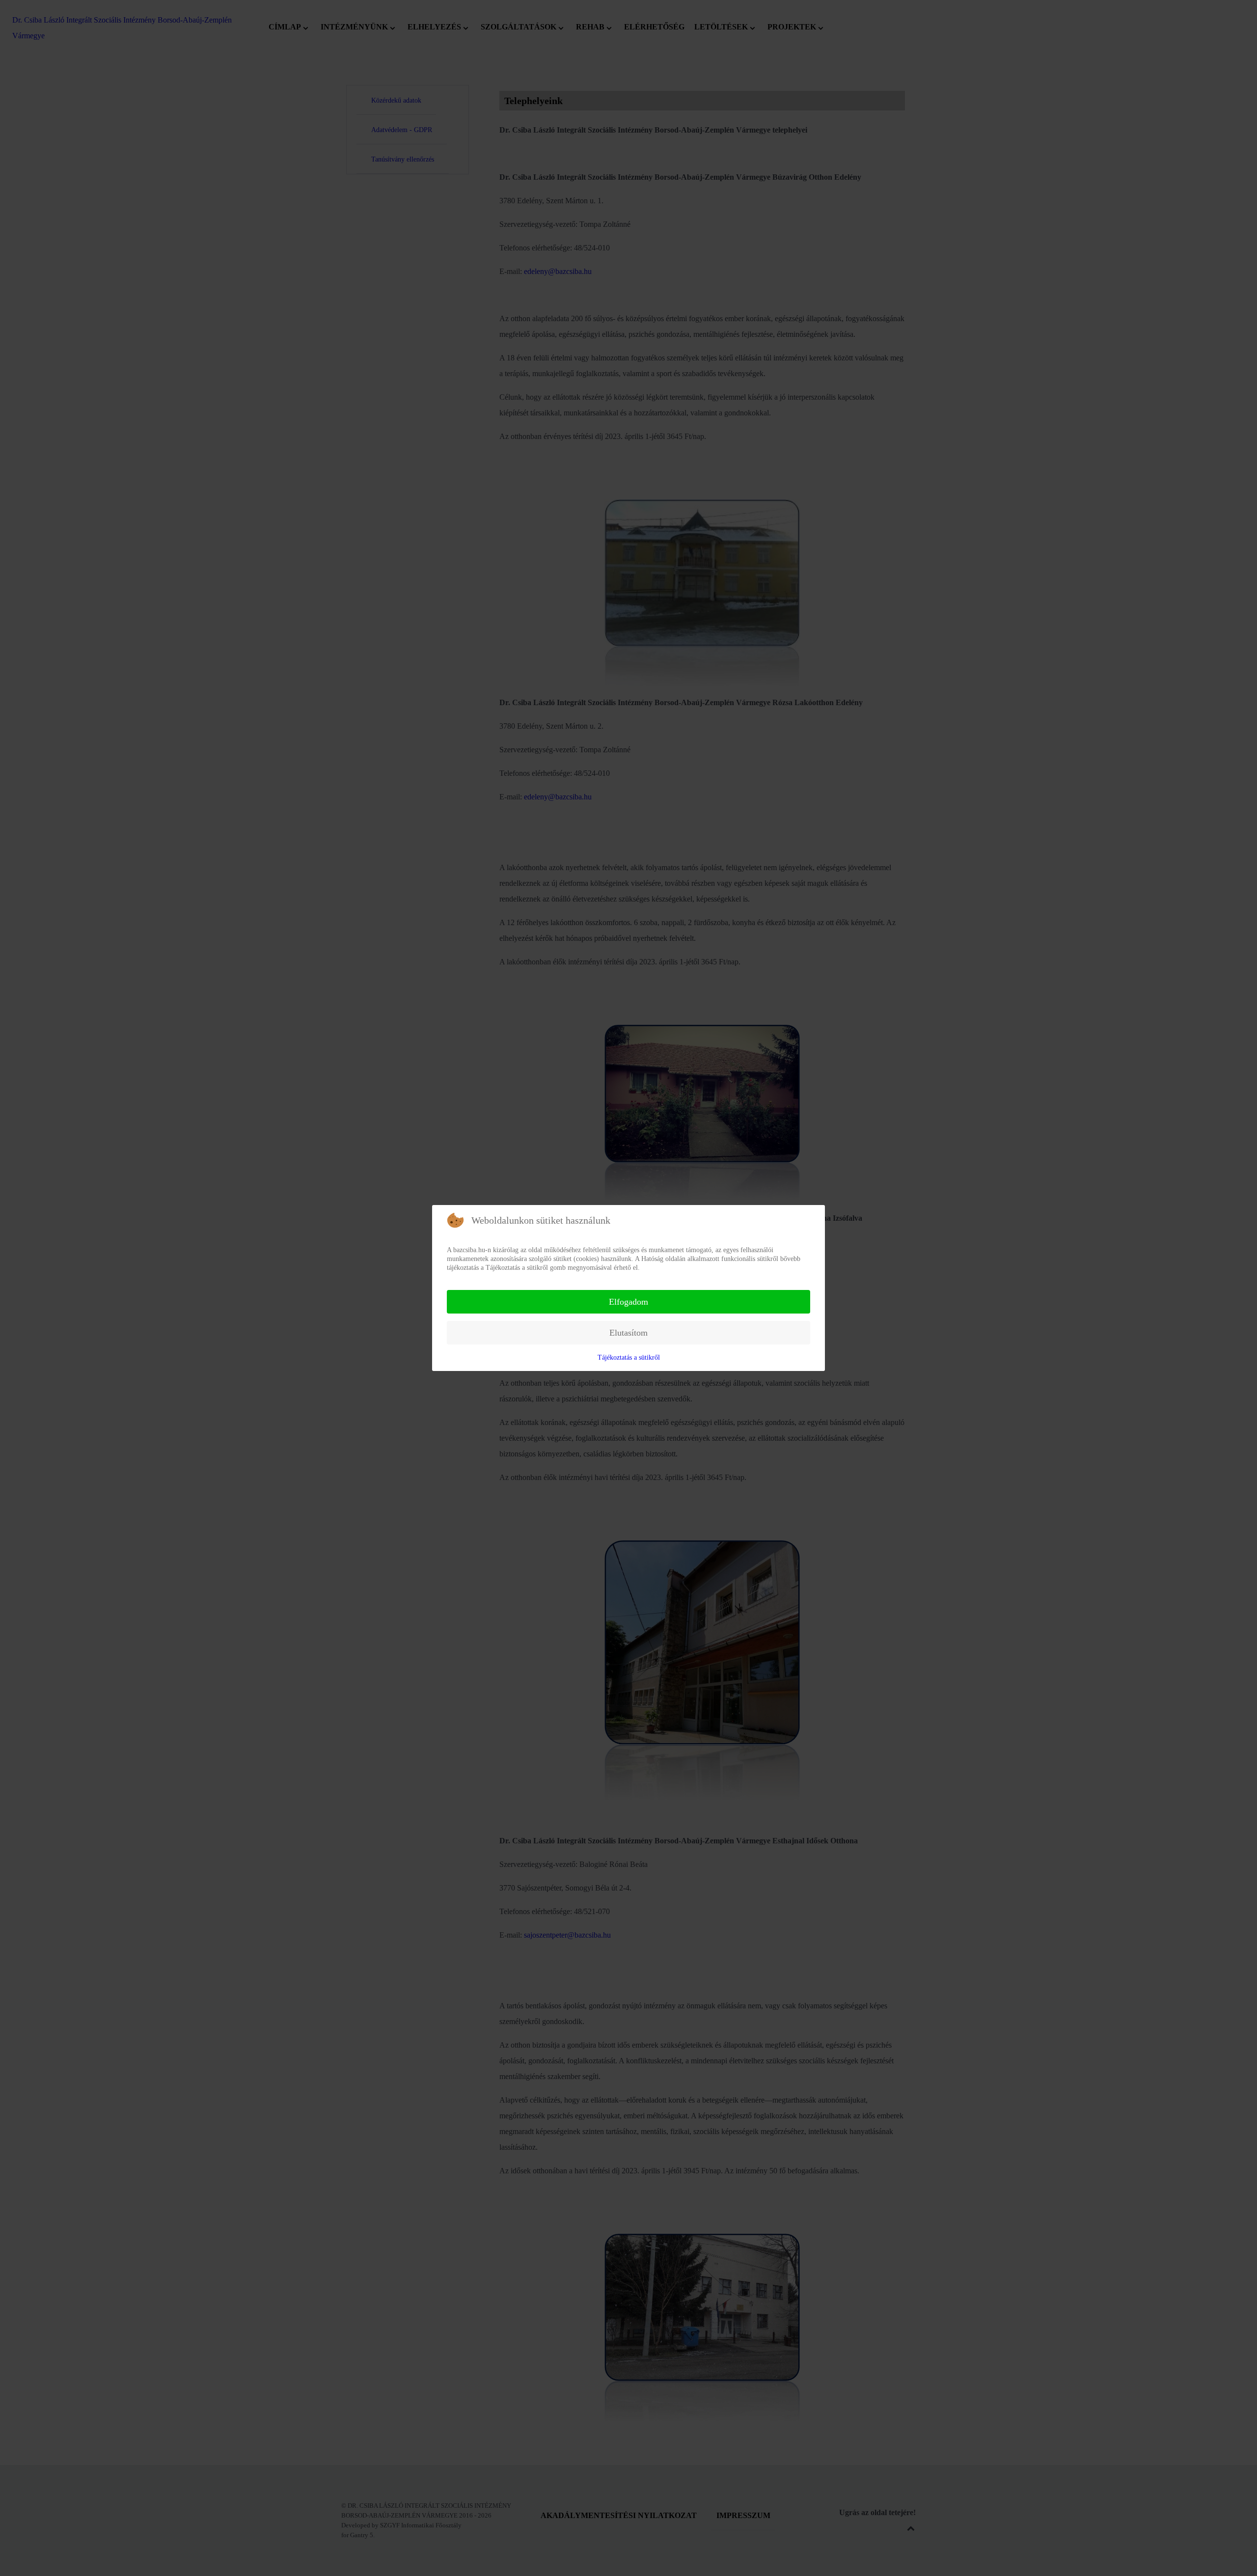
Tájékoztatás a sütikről (629, 1357)
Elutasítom (628, 1333)
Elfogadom (628, 1302)
